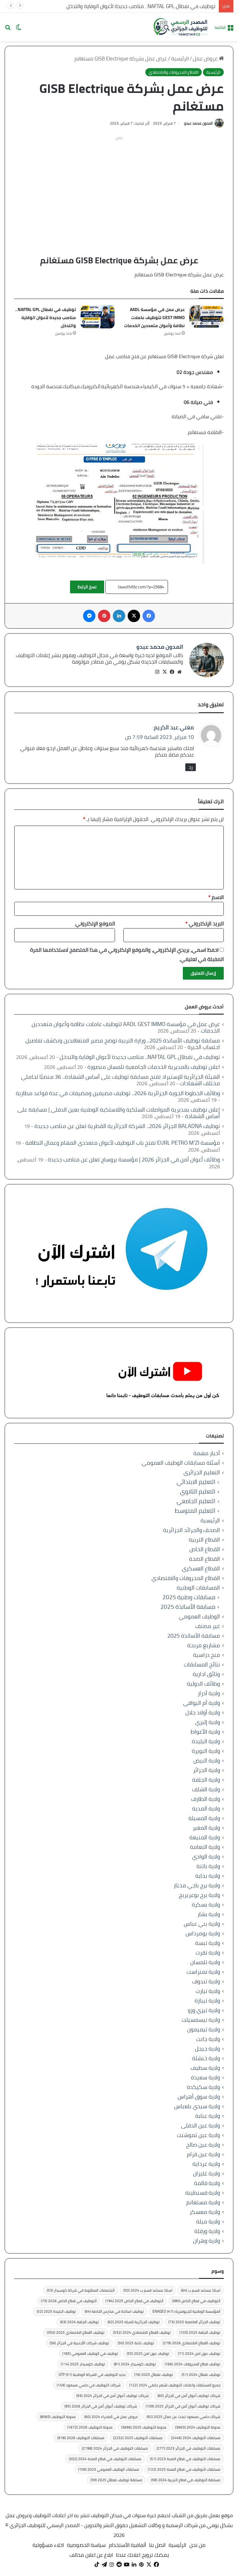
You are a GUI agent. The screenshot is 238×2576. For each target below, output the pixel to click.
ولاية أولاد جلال (203, 1712)
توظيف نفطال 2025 (154, 2374)
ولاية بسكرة (206, 1905)
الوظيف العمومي (199, 1616)
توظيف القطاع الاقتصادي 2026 (192, 2343)
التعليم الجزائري (202, 1472)
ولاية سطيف (205, 2068)
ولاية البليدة (206, 1741)
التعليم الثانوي (198, 1492)
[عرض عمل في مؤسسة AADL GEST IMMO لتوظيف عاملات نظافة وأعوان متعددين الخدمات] (206, 317)
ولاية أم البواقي (202, 1703)
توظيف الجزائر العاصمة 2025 (194, 2322)
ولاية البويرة (206, 1751)
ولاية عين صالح (203, 2145)
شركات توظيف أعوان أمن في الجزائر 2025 (183, 2406)
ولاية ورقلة (207, 2231)
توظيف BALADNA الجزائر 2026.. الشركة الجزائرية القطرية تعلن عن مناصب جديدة (127, 1126)
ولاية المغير (206, 1828)
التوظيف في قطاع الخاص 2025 (134, 2301)
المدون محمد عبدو (198, 123)
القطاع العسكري (201, 1568)
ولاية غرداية (206, 2164)
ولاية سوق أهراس (199, 2097)
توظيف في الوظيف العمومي (90, 2353)
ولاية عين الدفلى (201, 2125)
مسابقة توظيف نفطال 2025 (116, 2480)
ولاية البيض (207, 1760)
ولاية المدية (206, 1808)
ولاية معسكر (205, 2212)
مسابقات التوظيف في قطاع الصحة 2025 (184, 2469)
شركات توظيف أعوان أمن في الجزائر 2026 (101, 2406)
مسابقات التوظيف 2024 (196, 2438)
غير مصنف (208, 1626)
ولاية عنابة (208, 2116)
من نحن (197, 2545)
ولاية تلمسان (205, 1962)
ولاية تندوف (206, 1981)
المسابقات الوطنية (198, 1588)
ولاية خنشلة (206, 2058)
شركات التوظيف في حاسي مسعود (89, 2385)
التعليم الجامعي (196, 1501)
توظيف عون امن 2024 (199, 2353)
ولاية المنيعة (205, 1837)
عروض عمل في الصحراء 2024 (111, 2417)
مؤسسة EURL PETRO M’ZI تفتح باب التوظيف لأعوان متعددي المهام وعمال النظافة (123, 1143)
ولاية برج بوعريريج (199, 1895)
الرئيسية (180, 59)
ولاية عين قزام (203, 2154)
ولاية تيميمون (204, 2029)
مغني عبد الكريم (174, 727)
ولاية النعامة (205, 1847)
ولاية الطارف (206, 1799)
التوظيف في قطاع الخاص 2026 (69, 2301)
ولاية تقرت (208, 1953)
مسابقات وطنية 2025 (189, 1597)
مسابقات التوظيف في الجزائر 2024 (115, 2448)
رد (191, 767)
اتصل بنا (157, 2545)
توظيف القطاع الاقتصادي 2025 (76, 2332)
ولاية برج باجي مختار (197, 1885)
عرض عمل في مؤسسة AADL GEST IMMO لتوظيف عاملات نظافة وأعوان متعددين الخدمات (154, 318)
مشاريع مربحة (204, 1645)
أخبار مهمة (207, 1453)
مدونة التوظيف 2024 (198, 2427)
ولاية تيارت (208, 1991)
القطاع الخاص (205, 1549)
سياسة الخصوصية (86, 2545)
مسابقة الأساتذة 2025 (188, 1607)
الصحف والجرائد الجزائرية (192, 1530)
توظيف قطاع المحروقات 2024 (192, 2364)
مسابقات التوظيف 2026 (81, 2438)
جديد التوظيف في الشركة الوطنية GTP (92, 2374)
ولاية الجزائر (207, 1770)
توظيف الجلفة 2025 (200, 2332)
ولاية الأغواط (205, 1732)
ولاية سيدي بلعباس (197, 2106)
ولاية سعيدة (205, 2077)
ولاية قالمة (207, 2183)
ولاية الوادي (206, 1856)
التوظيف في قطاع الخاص (196, 2301)
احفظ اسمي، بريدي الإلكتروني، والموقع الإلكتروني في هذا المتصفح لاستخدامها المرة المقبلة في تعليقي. (127, 954)
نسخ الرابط (87, 587)
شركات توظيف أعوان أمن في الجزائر (189, 2396)
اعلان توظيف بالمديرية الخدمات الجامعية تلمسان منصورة (154, 1067)
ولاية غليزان (207, 2173)
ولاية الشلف (206, 1789)
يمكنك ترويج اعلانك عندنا (142, 2555)
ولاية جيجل (207, 2049)
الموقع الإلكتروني (95, 924)
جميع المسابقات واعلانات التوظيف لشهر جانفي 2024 (175, 2385)
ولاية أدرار (209, 1693)
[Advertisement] (119, 186)
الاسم (216, 897)
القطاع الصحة (205, 1559)
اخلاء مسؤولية (48, 2545)
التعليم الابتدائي (196, 1482)
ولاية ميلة (208, 2221)
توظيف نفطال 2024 (201, 2374)
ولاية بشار (209, 1914)
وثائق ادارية (206, 1674)
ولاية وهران (207, 2241)
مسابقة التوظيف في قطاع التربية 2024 (186, 2480)
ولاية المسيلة (204, 1818)
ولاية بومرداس (203, 1933)
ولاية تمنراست (203, 1972)
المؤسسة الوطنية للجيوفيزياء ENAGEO (186, 2311)
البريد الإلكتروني (205, 924)
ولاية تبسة (208, 1943)
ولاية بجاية (208, 1876)
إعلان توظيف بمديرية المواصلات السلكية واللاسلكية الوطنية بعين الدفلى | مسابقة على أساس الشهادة (119, 1113)
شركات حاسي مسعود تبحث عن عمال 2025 (183, 2417)
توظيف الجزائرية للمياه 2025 (134, 2322)
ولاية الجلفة (206, 1780)
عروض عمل (206, 59)
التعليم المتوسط (195, 1511)
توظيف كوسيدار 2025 (83, 2364)
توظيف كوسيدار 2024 (135, 2364)
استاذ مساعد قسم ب (201, 2290)
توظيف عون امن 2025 (148, 2353)
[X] (165, 672)
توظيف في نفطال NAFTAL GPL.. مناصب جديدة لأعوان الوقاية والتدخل (141, 6)
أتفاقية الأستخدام (127, 2545)
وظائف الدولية (203, 1684)
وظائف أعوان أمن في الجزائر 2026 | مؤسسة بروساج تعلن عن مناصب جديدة (134, 1159)
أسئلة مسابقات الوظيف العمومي (181, 1463)
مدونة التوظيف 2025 (144, 2427)
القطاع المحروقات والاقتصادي (174, 72)
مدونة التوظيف (58, 2417)
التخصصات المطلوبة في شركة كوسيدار (81, 2290)
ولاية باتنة (208, 1866)
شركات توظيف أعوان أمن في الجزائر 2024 (112, 2396)
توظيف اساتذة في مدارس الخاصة (114, 2311)
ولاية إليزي (208, 1722)
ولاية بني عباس (202, 1924)
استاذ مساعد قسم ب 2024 (148, 2290)
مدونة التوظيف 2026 (90, 2427)
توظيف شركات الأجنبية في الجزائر (79, 2343)
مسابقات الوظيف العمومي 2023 (109, 2469)
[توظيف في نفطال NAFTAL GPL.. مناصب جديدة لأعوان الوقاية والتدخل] (98, 317)
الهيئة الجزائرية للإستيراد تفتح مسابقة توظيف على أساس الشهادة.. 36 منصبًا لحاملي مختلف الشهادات (121, 1080)
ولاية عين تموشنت (198, 2135)
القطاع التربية (204, 1540)
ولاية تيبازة (207, 2001)
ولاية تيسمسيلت (201, 2020)
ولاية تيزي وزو (204, 2010)
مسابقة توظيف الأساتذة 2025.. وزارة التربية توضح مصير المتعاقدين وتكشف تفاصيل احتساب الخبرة (123, 1044)
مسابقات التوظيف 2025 (138, 2438)
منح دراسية (207, 1655)
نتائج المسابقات (202, 1664)
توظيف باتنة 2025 (136, 2343)
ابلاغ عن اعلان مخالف (91, 2555)
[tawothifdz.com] (181, 27)
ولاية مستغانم (203, 2202)
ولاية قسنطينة (203, 2193)
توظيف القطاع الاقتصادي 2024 (142, 2332)
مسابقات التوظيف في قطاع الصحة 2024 (105, 2459)
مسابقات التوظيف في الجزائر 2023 (188, 2448)
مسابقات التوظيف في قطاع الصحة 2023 (185, 2459)
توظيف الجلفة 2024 (79, 2322)
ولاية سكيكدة (203, 2087)
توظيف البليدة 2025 (56, 2311)
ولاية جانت (208, 2039)
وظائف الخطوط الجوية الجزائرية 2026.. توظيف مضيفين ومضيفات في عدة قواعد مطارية (118, 1093)
